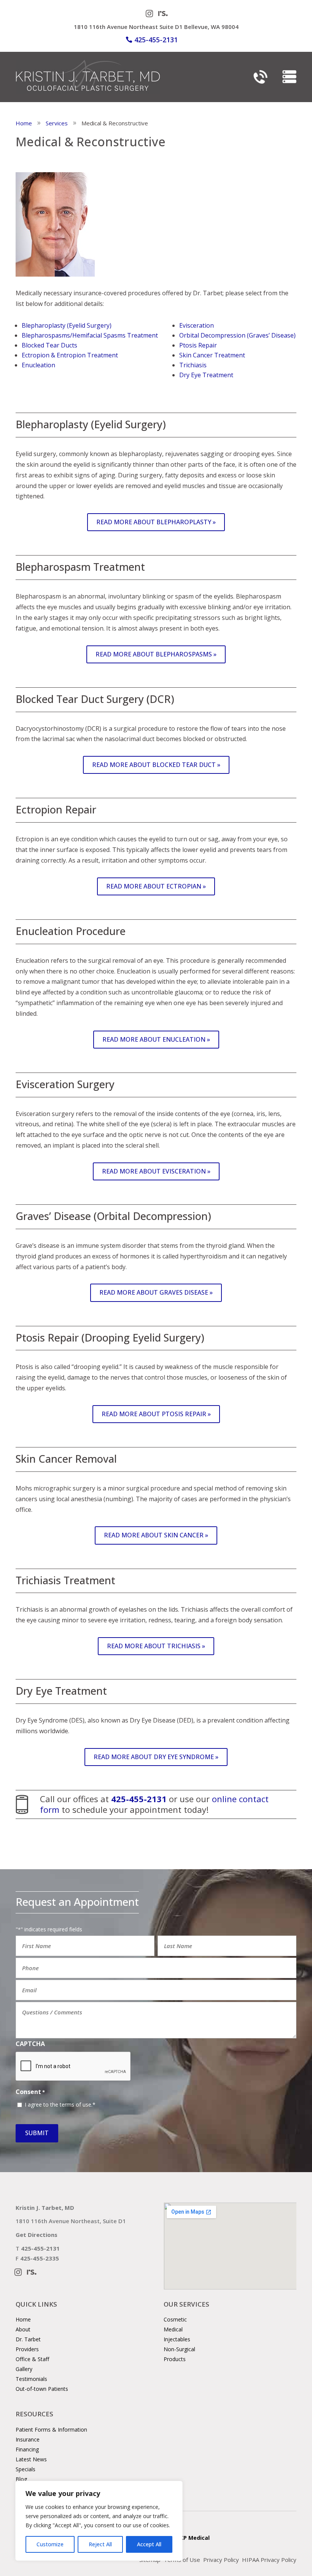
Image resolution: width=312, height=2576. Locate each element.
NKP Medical (193, 2538)
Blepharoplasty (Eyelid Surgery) (67, 325)
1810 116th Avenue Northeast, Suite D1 (71, 2221)
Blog (21, 2479)
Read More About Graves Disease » (156, 1292)
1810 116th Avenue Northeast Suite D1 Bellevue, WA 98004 (156, 27)
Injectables (177, 2339)
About (23, 2329)
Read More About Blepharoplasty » (156, 522)
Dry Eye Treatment (206, 375)
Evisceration (197, 325)
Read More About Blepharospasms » (156, 654)
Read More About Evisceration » (156, 1171)
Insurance (28, 2439)
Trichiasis (193, 365)
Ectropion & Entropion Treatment (70, 355)
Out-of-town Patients (42, 2389)
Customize (50, 2544)
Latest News (31, 2459)
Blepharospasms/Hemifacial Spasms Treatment (90, 335)
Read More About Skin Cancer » (156, 1535)
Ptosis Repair (198, 345)
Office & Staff (32, 2359)
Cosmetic (175, 2319)
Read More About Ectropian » (156, 886)
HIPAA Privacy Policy (269, 2560)
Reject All (100, 2544)
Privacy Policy (221, 2560)
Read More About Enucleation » (156, 1039)
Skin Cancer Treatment (212, 355)
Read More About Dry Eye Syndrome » (156, 1757)
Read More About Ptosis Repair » (156, 1414)
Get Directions (37, 2235)
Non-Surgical (179, 2349)
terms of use (76, 2105)
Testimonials (31, 2379)
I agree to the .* (60, 2105)
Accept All (149, 2544)
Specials (25, 2469)
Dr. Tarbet (28, 2339)
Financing (27, 2449)
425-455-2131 (156, 40)
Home (23, 2319)
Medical (173, 2329)
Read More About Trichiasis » (156, 1646)
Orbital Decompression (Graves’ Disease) (237, 335)
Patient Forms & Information (51, 2430)
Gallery (24, 2369)
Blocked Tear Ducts (49, 345)
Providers (27, 2349)
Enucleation (38, 365)
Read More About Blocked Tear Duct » (156, 765)
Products (175, 2359)
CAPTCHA (30, 2044)
